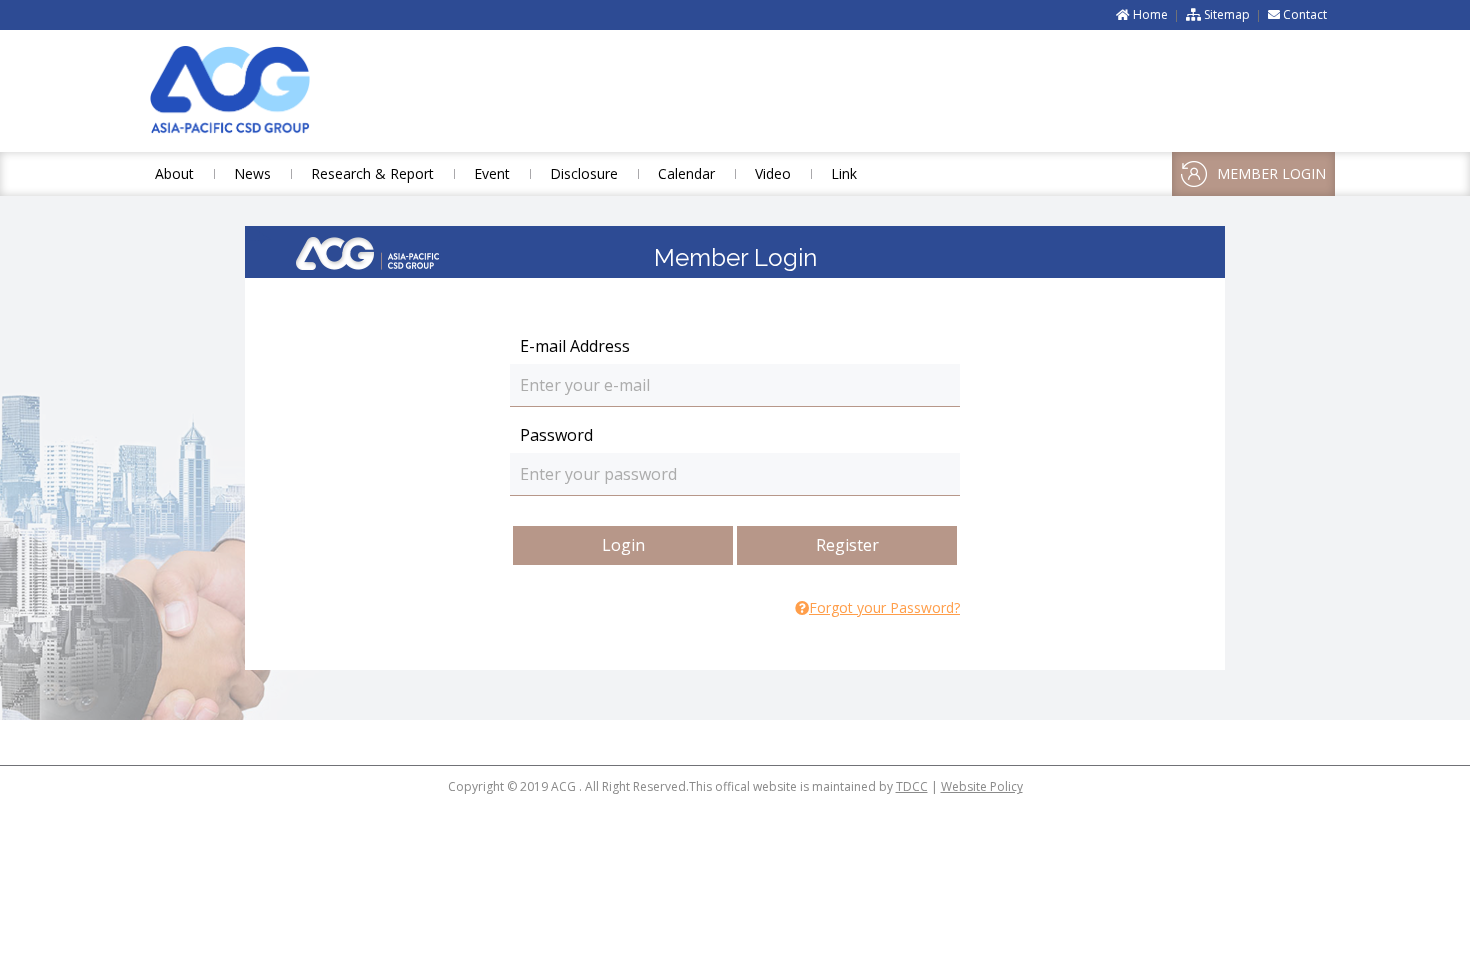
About (174, 173)
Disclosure (584, 173)
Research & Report (372, 173)
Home (1149, 14)
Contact (1303, 14)
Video (773, 173)
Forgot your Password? (884, 607)
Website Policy (982, 786)
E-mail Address (575, 346)
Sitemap (1225, 14)
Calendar (686, 173)
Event (492, 173)
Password (556, 435)
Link (844, 173)
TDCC (912, 786)
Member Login (1271, 173)
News (252, 173)
